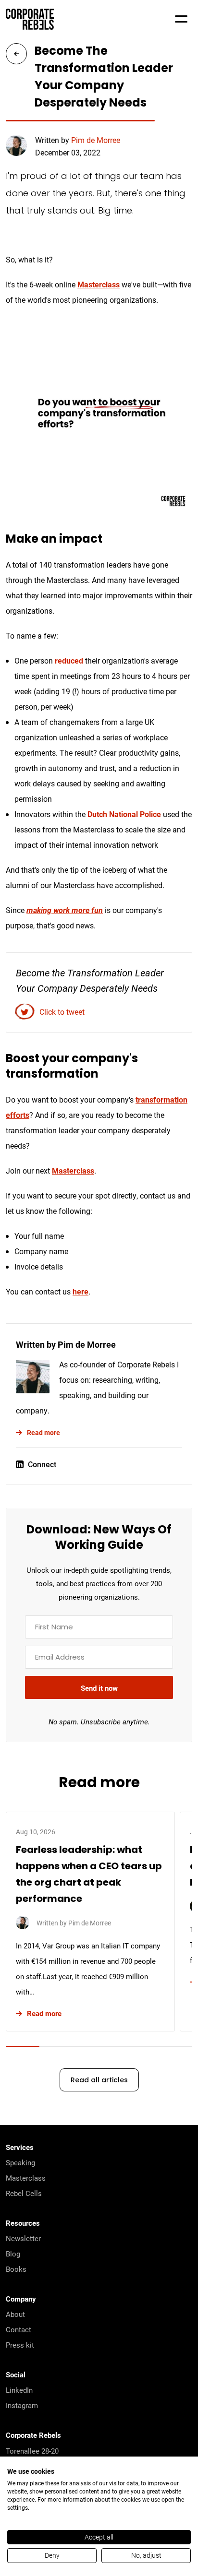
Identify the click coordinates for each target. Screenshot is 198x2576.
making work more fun (65, 910)
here (80, 1291)
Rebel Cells (24, 2193)
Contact (19, 2329)
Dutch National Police (124, 814)
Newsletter (23, 2238)
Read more (43, 1432)
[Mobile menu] (181, 19)
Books (16, 2269)
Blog (13, 2254)
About (15, 2314)
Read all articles (99, 2081)
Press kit (20, 2345)
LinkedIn (19, 2390)
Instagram (22, 2405)
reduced (69, 660)
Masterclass (99, 284)
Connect (42, 1464)
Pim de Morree (96, 140)
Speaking (20, 2162)
